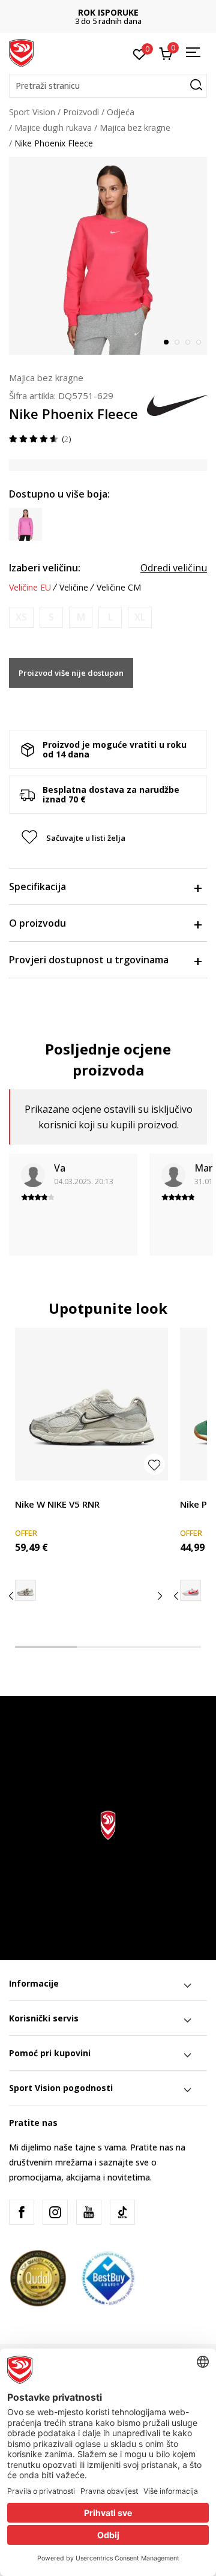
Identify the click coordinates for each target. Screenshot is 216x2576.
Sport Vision (32, 112)
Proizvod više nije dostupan (71, 673)
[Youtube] (89, 2212)
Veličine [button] (74, 588)
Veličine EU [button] (30, 588)
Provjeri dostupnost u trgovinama (89, 960)
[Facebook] (22, 2212)
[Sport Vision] (21, 52)
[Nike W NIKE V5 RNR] (91, 1404)
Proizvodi (81, 112)
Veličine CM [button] (119, 588)
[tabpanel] (108, 256)
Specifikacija (37, 886)
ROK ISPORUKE (108, 12)
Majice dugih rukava (53, 128)
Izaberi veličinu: (45, 568)
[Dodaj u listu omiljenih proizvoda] (154, 1464)
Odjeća (121, 112)
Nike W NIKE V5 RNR (57, 1504)
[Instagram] (55, 2212)
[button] (108, 86)
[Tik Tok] (122, 2212)
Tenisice (31, 1491)
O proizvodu (37, 923)
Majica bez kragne (135, 128)
